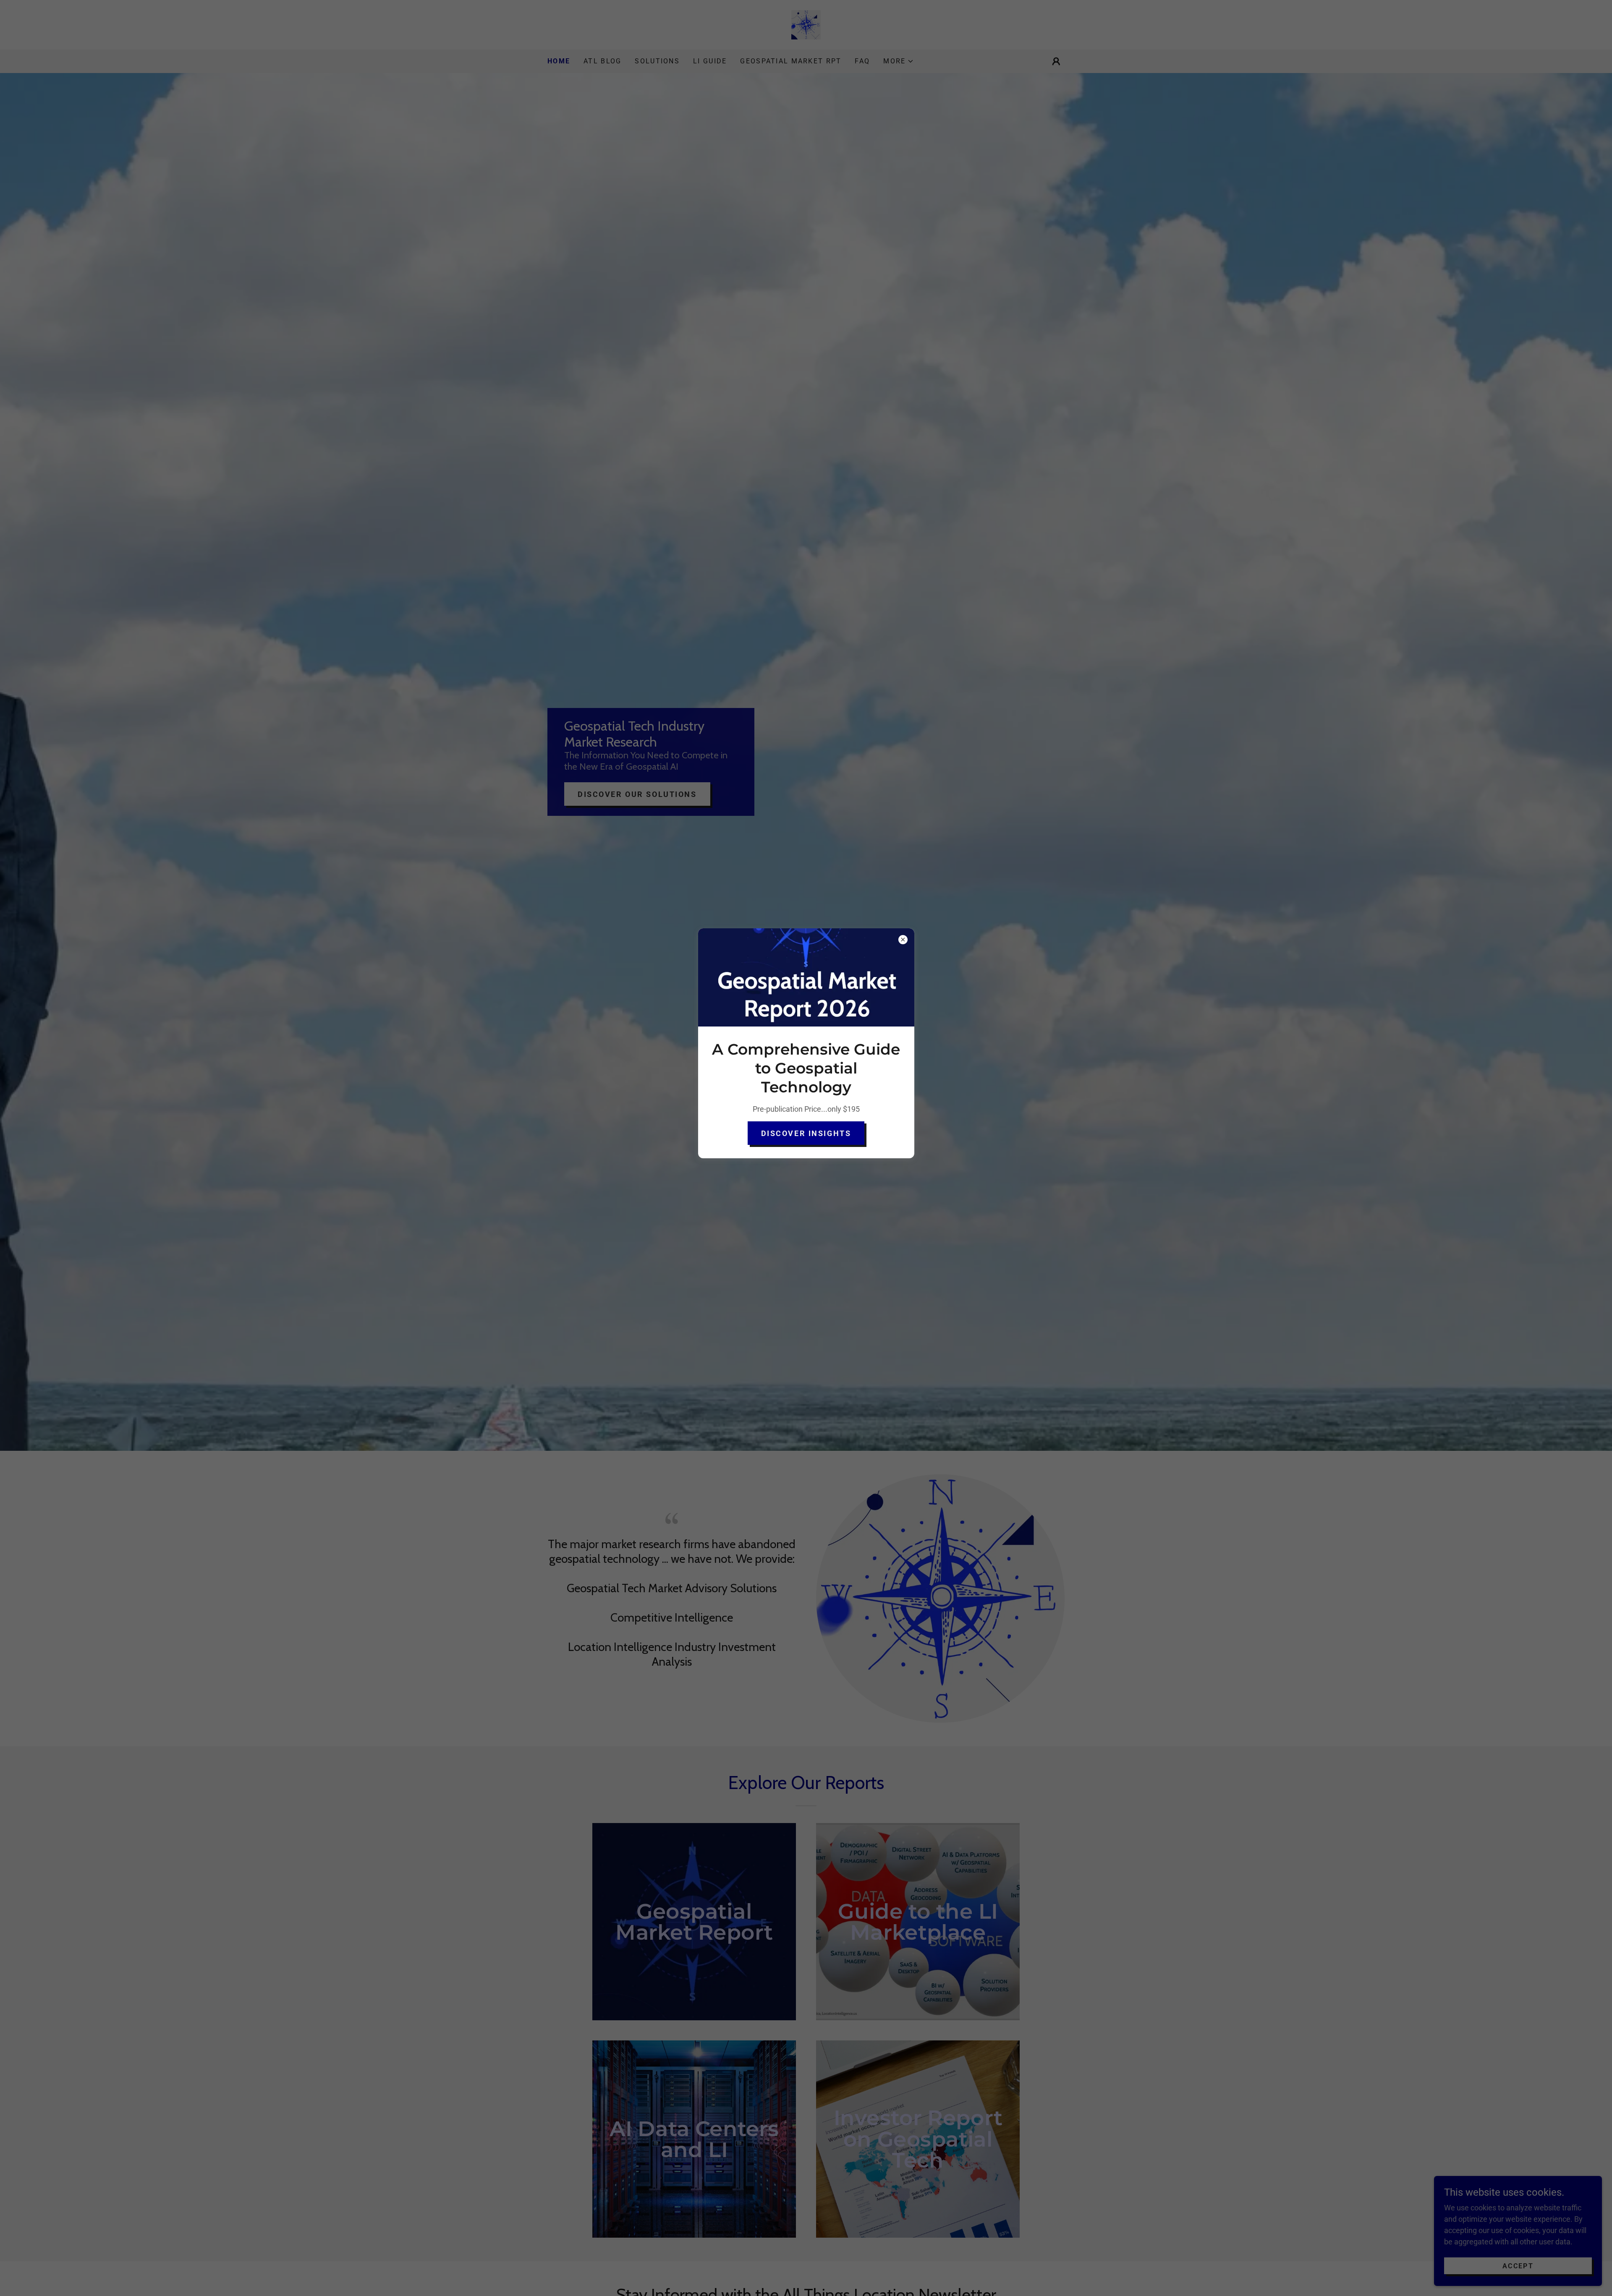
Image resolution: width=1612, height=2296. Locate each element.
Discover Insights (806, 1133)
